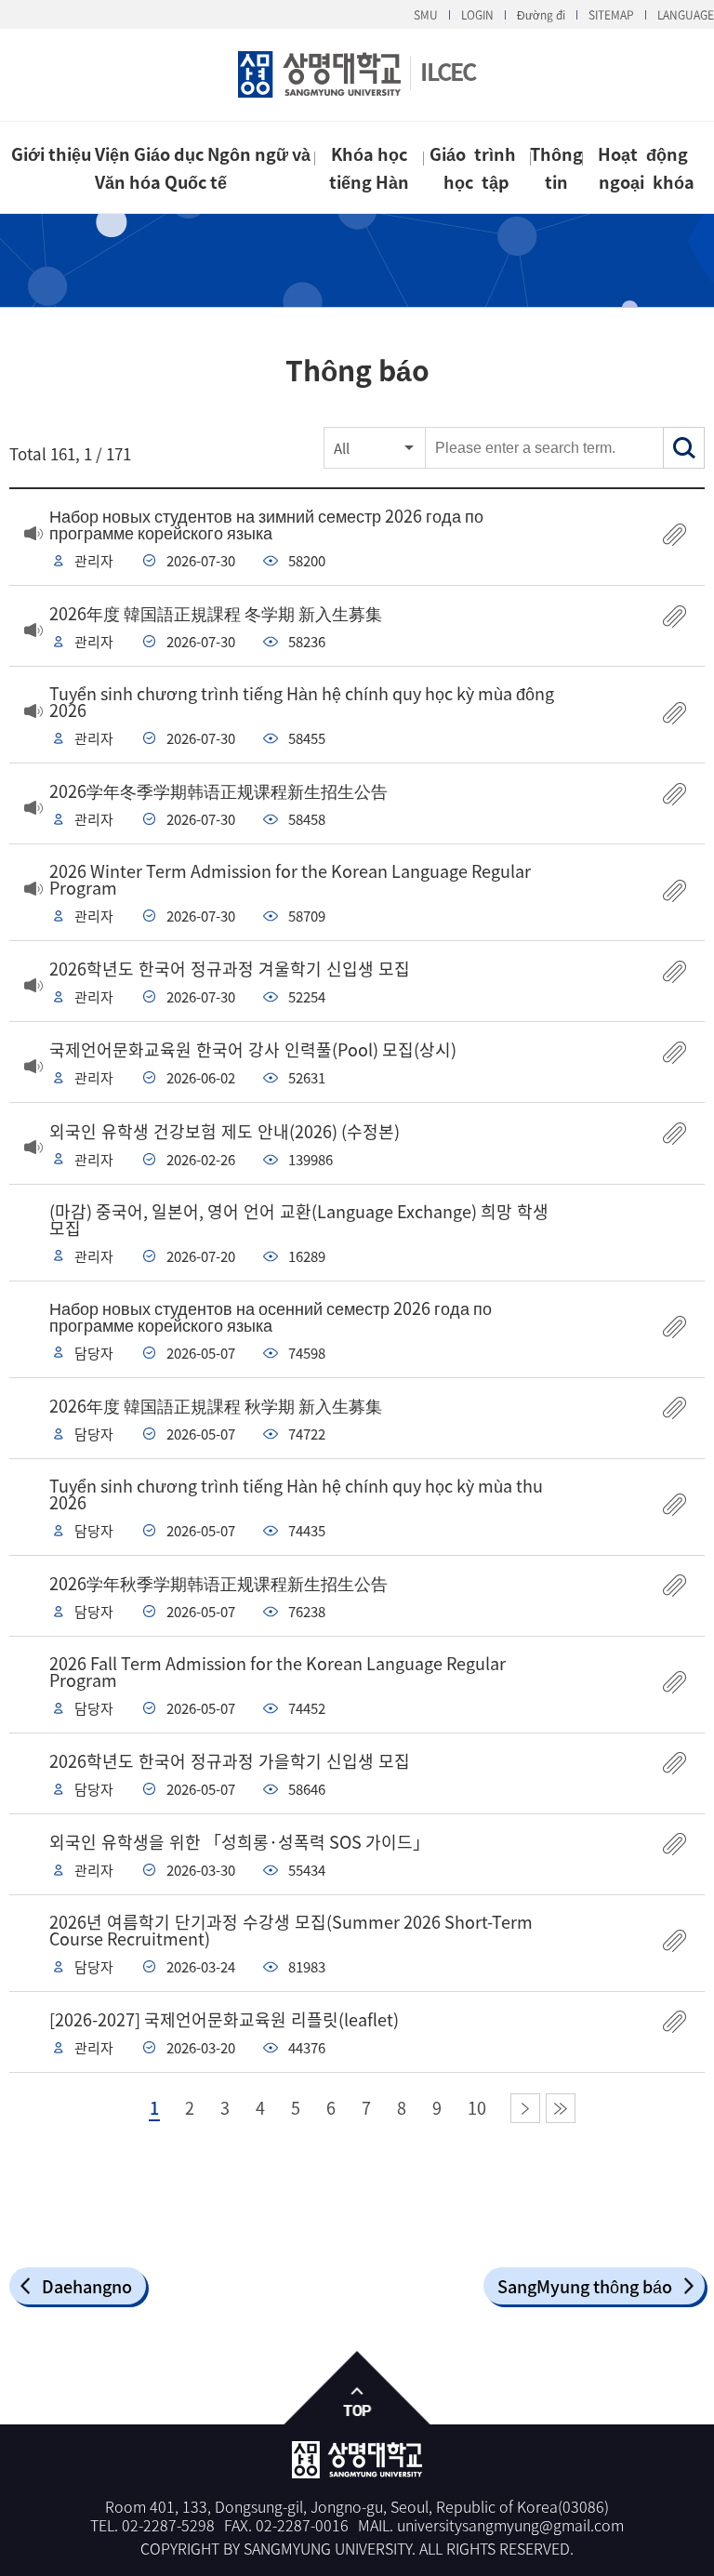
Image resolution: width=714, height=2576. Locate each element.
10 (477, 2108)
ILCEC (448, 71)
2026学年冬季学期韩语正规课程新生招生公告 (218, 791)
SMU (426, 15)
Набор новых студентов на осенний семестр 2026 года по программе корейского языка (271, 1316)
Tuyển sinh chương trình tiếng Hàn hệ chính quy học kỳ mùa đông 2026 (302, 702)
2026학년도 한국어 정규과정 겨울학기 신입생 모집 (230, 969)
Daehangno (87, 2286)
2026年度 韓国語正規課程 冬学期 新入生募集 (216, 613)
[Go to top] (357, 2389)
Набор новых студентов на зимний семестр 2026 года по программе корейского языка (266, 524)
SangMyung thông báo (585, 2286)
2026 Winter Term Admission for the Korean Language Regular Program (290, 879)
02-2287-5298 (168, 2525)
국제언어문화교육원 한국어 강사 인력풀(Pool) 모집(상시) (253, 1049)
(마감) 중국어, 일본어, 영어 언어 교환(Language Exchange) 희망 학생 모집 (299, 1220)
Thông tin (556, 168)
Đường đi (541, 15)
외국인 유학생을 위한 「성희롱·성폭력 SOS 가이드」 (239, 1842)
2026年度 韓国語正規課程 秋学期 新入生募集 (216, 1406)
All (342, 448)
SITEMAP (611, 15)
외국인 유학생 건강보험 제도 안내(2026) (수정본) (225, 1131)
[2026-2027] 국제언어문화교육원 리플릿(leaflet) (224, 2019)
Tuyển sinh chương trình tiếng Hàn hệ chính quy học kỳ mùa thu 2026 (296, 1494)
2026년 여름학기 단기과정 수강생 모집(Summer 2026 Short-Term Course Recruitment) (291, 1930)
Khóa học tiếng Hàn (369, 168)
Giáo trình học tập (477, 168)
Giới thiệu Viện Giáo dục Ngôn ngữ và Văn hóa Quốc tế (161, 168)
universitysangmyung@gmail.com (510, 2525)
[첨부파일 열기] (674, 535)
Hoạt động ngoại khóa (647, 168)
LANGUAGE (686, 15)
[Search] (684, 448)
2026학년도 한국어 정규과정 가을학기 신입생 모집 (230, 1761)
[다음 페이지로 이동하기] (525, 2108)
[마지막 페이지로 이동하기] (561, 2108)
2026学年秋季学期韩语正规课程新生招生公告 (218, 1583)
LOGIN (477, 15)
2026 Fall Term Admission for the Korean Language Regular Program (278, 1672)
